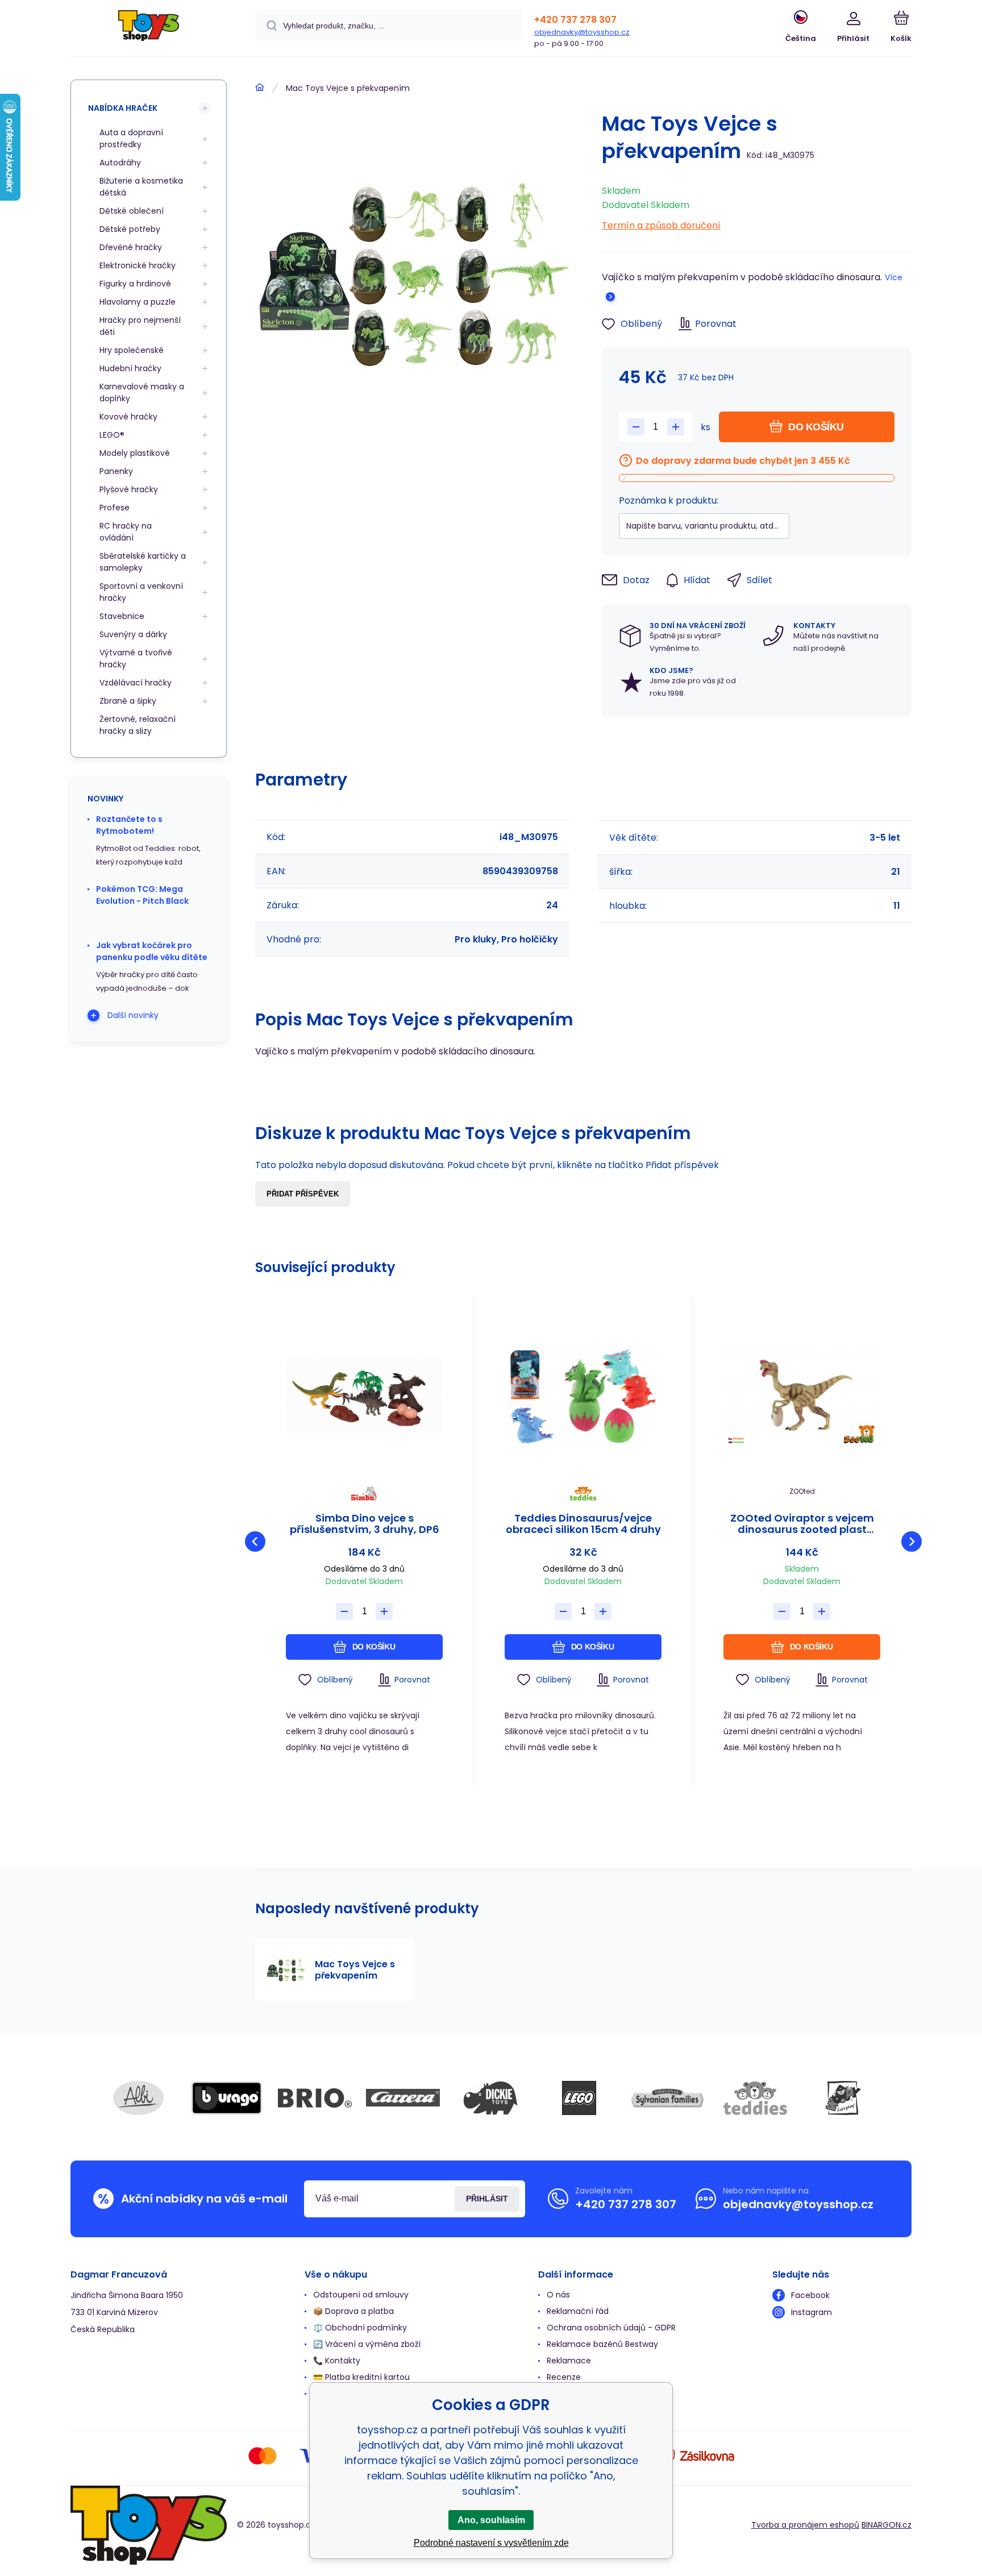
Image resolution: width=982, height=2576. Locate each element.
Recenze (564, 2377)
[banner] (149, 30)
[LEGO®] (579, 2098)
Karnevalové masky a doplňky (142, 392)
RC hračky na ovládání (126, 532)
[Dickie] (491, 2098)
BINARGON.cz (887, 2525)
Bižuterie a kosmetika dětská (141, 187)
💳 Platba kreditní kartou (361, 2377)
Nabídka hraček (123, 108)
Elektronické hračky (138, 265)
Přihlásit (487, 2199)
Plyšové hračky (129, 489)
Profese (115, 508)
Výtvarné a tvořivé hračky (136, 658)
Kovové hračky (128, 417)
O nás (558, 2295)
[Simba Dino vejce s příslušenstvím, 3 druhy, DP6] (364, 1396)
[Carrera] (403, 2098)
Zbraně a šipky (128, 701)
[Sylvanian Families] (667, 2098)
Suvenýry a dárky (133, 634)
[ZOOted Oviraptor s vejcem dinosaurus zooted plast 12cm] (802, 1396)
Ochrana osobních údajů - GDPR (611, 2328)
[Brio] (315, 2098)
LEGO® (112, 435)
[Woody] (843, 2098)
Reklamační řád (578, 2311)
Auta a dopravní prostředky (131, 138)
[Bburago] (227, 2098)
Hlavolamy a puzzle (138, 302)
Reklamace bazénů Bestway (602, 2344)
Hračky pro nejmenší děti (140, 326)
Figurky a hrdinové (135, 284)
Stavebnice (122, 616)
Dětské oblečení (132, 211)
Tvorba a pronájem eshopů (805, 2525)
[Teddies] (755, 2098)
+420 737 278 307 (575, 20)
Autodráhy (120, 163)
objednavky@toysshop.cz (582, 32)
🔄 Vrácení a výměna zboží (367, 2344)
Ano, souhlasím (491, 2520)
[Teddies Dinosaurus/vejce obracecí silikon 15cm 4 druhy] (583, 1396)
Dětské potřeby (130, 229)
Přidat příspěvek (303, 1194)
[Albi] (139, 2098)
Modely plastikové (135, 453)
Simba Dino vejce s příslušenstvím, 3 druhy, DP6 (365, 1524)
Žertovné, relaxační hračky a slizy (138, 725)
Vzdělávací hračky (136, 683)
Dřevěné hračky (131, 247)
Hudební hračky (130, 368)
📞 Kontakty (337, 2361)
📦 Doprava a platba (353, 2311)
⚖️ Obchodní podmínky (360, 2328)
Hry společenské (132, 350)
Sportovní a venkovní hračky (141, 592)
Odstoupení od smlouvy (361, 2295)
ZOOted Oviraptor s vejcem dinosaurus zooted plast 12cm (802, 1524)
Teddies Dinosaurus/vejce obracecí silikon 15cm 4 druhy (583, 1524)
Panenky (116, 471)
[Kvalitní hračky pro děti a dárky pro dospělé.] (260, 88)
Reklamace (569, 2361)
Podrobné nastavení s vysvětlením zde (491, 2543)
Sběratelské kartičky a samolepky (143, 562)
